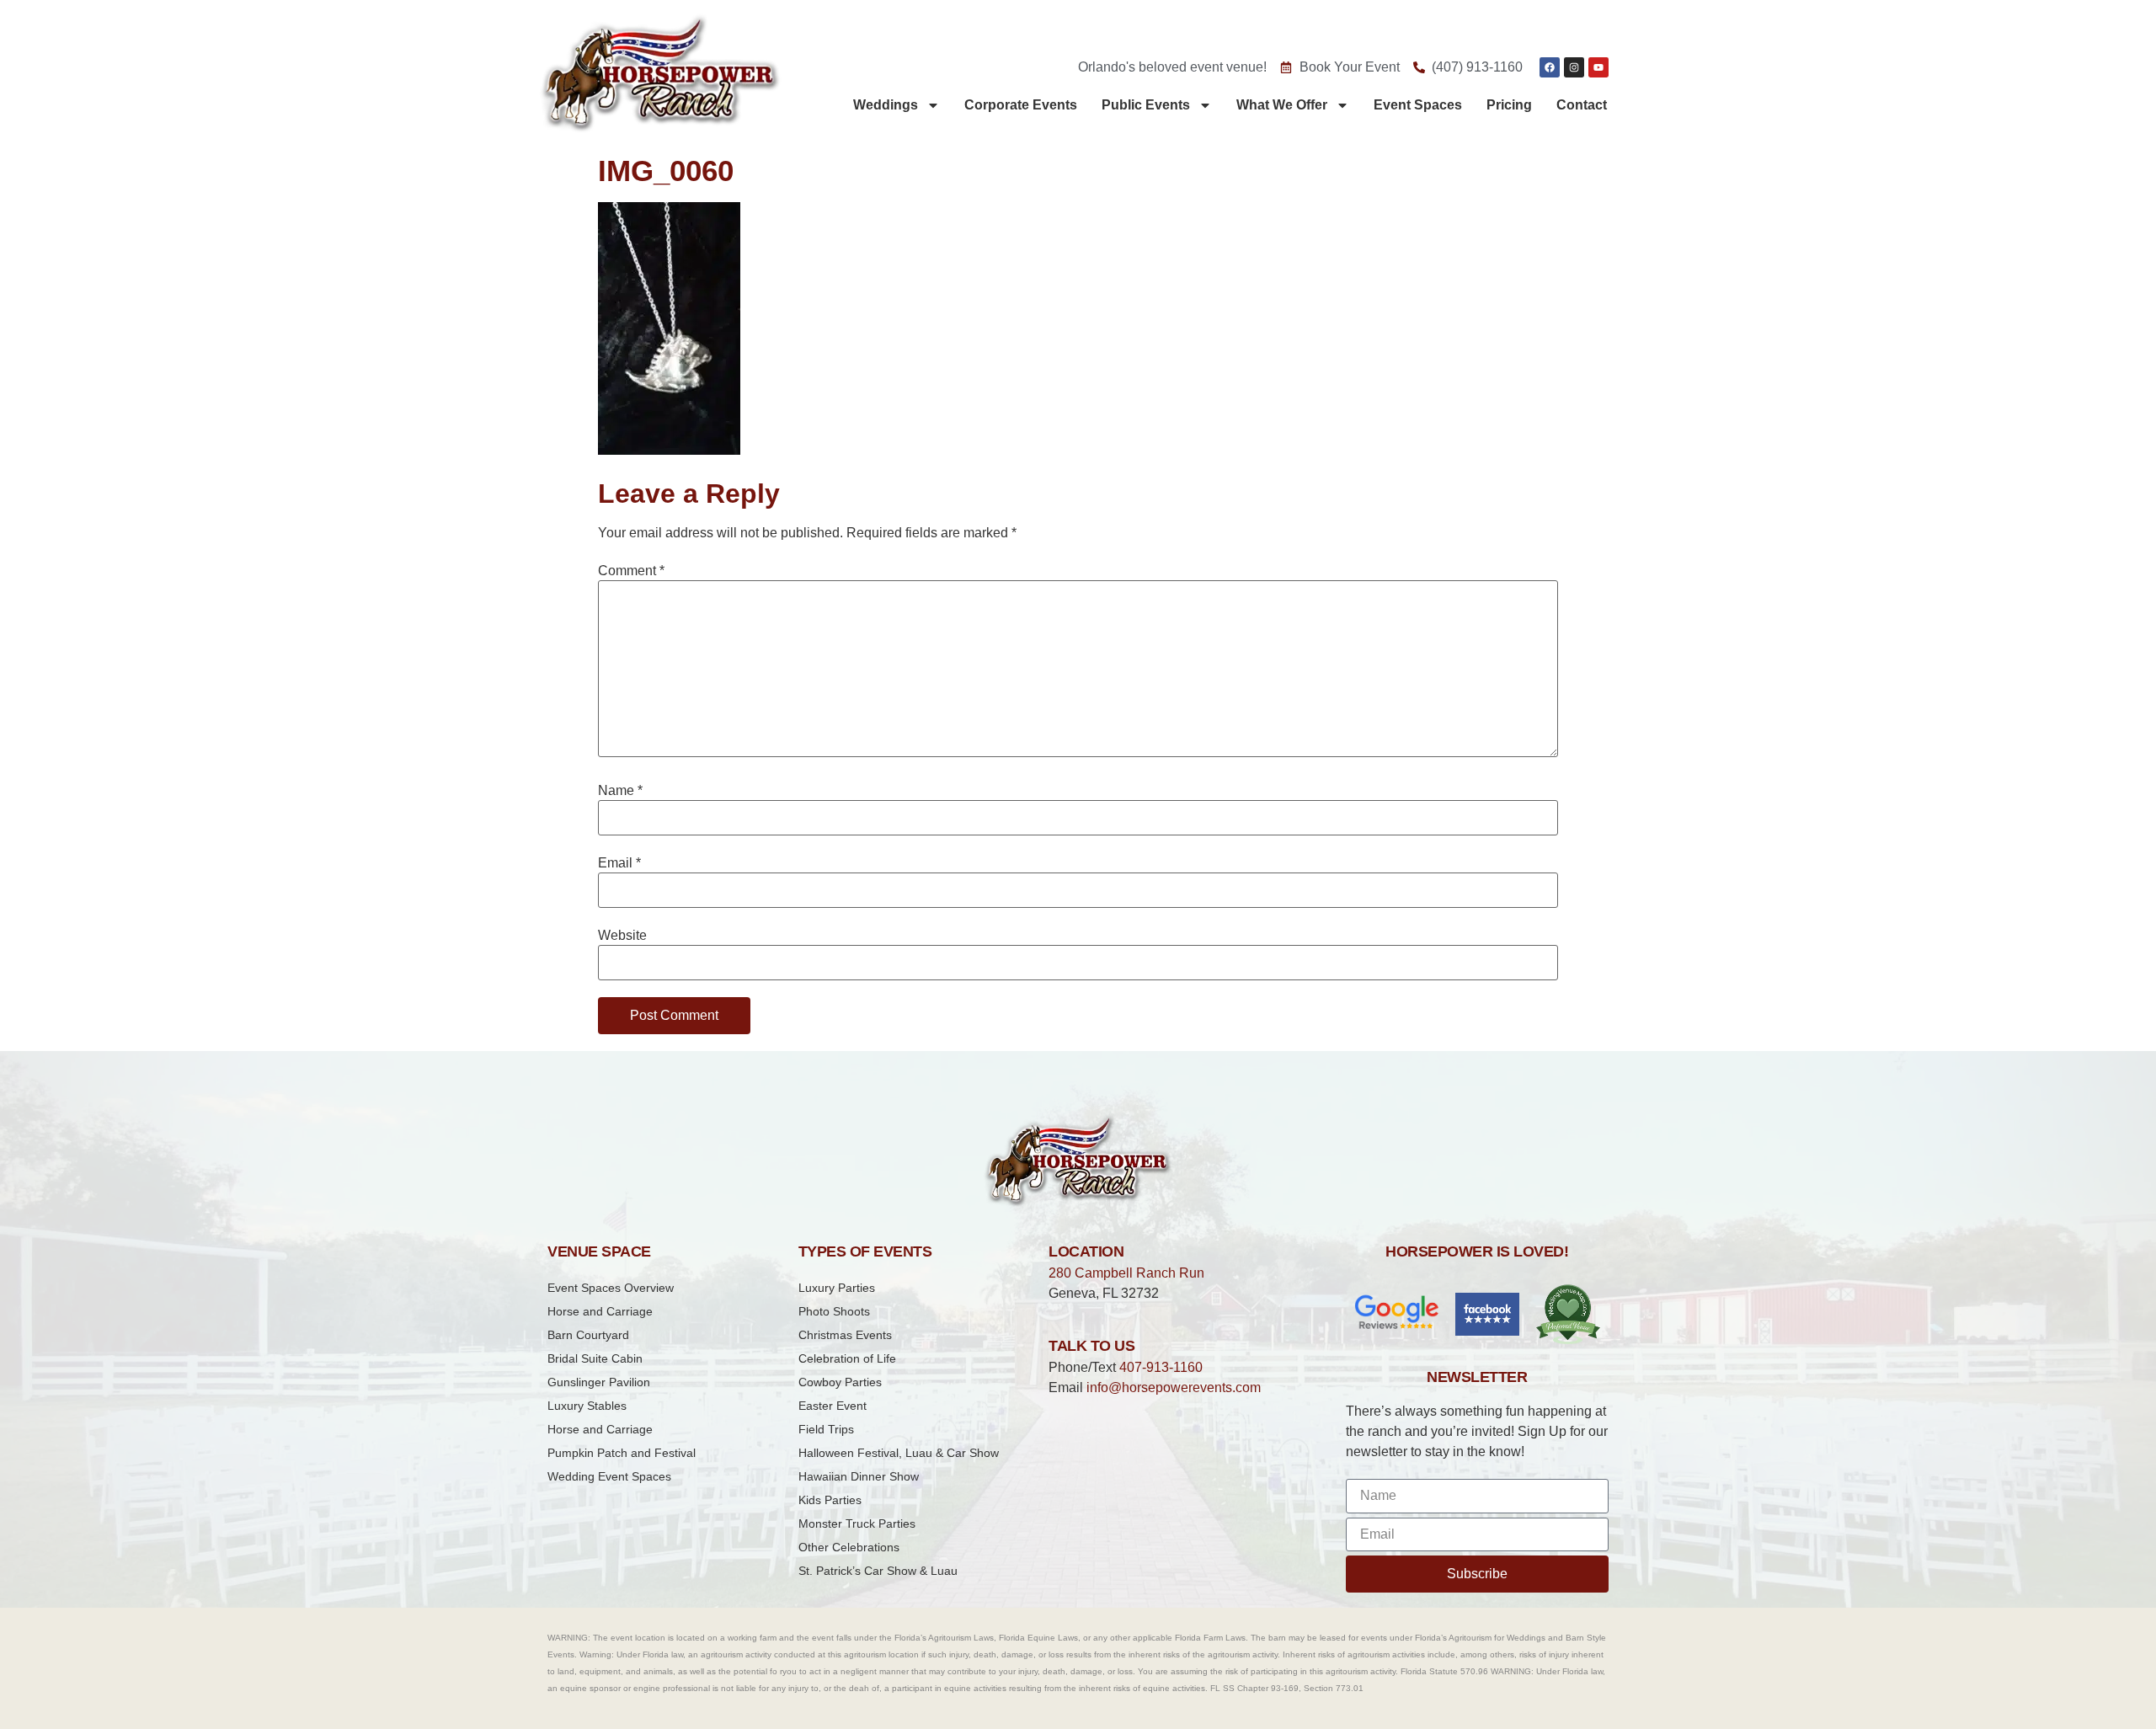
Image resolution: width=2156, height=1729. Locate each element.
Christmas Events (845, 1335)
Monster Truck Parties (857, 1524)
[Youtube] (1598, 67)
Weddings (886, 105)
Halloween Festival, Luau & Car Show (899, 1453)
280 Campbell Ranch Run (1126, 1273)
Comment (631, 571)
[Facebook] (1550, 67)
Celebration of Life (847, 1358)
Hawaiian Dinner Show (859, 1476)
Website (622, 936)
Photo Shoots (834, 1311)
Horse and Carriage (600, 1311)
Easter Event (833, 1406)
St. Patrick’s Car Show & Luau (878, 1571)
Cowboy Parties (840, 1382)
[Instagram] (1574, 67)
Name (620, 791)
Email (619, 863)
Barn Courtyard (588, 1335)
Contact (1582, 105)
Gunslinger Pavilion (599, 1382)
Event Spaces (1418, 105)
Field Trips (826, 1429)
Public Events (1146, 105)
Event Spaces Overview (611, 1288)
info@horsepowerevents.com (1174, 1387)
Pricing (1509, 105)
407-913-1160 (1161, 1367)
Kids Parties (830, 1500)
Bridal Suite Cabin (595, 1358)
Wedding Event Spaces (609, 1476)
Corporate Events (1021, 105)
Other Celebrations (849, 1547)
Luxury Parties (837, 1288)
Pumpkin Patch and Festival (622, 1453)
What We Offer (1282, 105)
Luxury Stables (587, 1406)
